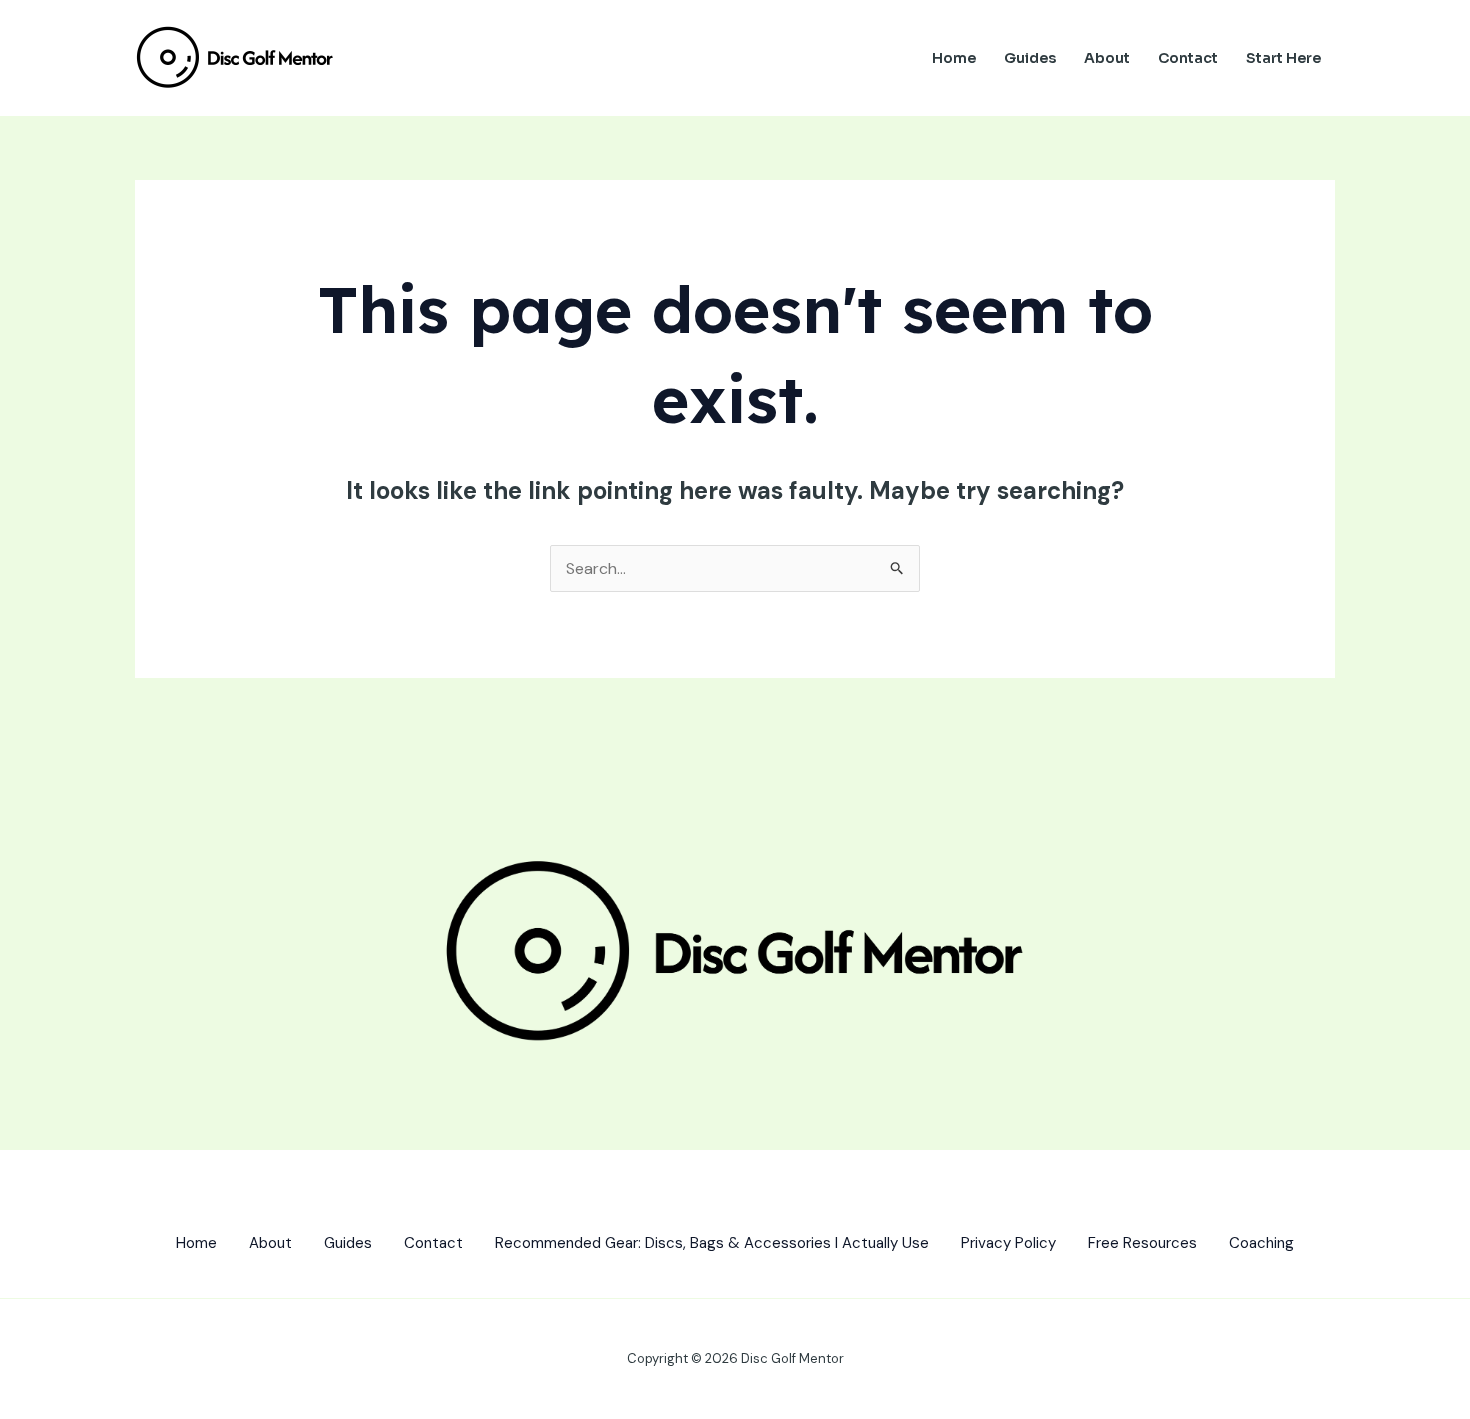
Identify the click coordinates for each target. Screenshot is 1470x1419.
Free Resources (1142, 1243)
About (1107, 58)
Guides (1030, 58)
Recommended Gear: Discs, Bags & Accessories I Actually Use (712, 1243)
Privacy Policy (1008, 1243)
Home (954, 58)
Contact (1188, 58)
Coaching (1261, 1243)
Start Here (1283, 58)
